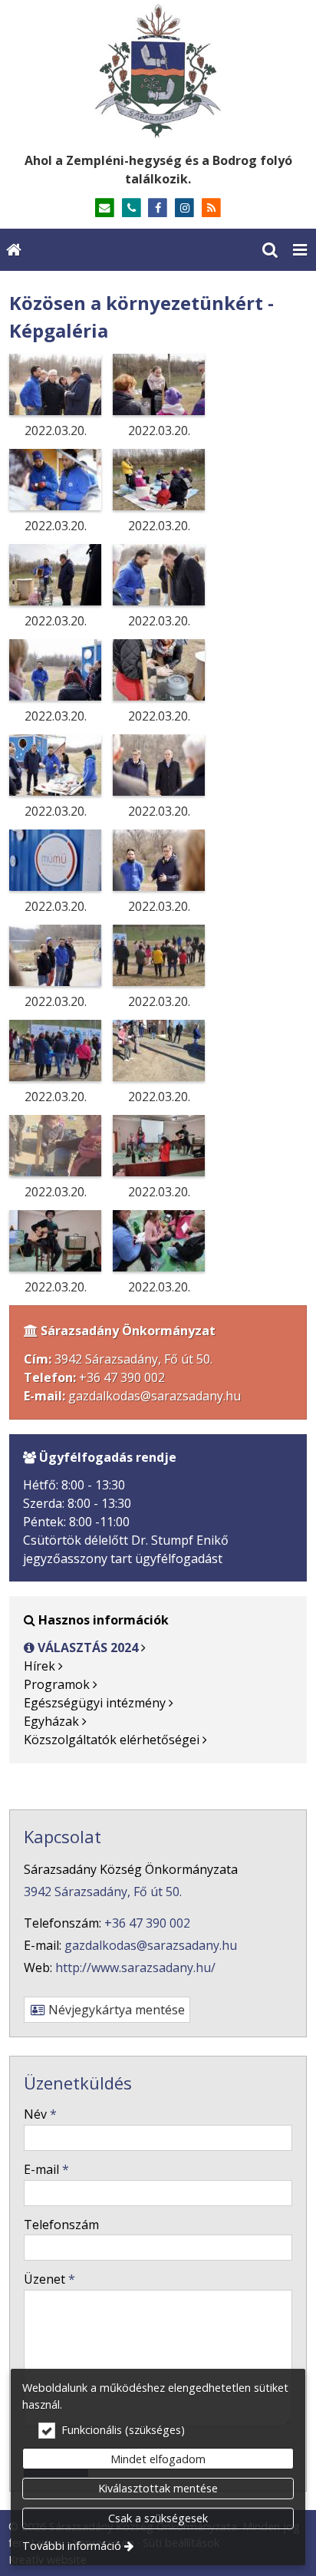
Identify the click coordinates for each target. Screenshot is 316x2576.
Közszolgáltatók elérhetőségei (112, 1740)
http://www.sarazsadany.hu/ (135, 1967)
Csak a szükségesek (158, 2518)
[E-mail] (105, 208)
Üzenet (49, 2279)
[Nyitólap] (158, 71)
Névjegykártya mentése (115, 2010)
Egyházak (51, 1721)
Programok (57, 1684)
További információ (72, 2546)
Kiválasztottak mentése (158, 2488)
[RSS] (211, 208)
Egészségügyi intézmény (95, 1703)
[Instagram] (184, 208)
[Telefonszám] (132, 208)
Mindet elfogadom (158, 2459)
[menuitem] (14, 250)
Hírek (39, 1666)
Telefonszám (61, 2225)
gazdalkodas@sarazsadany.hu (155, 1396)
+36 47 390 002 (122, 1377)
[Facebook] (158, 208)
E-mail (46, 2169)
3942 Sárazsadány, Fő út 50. (103, 1892)
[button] (300, 250)
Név (40, 2114)
